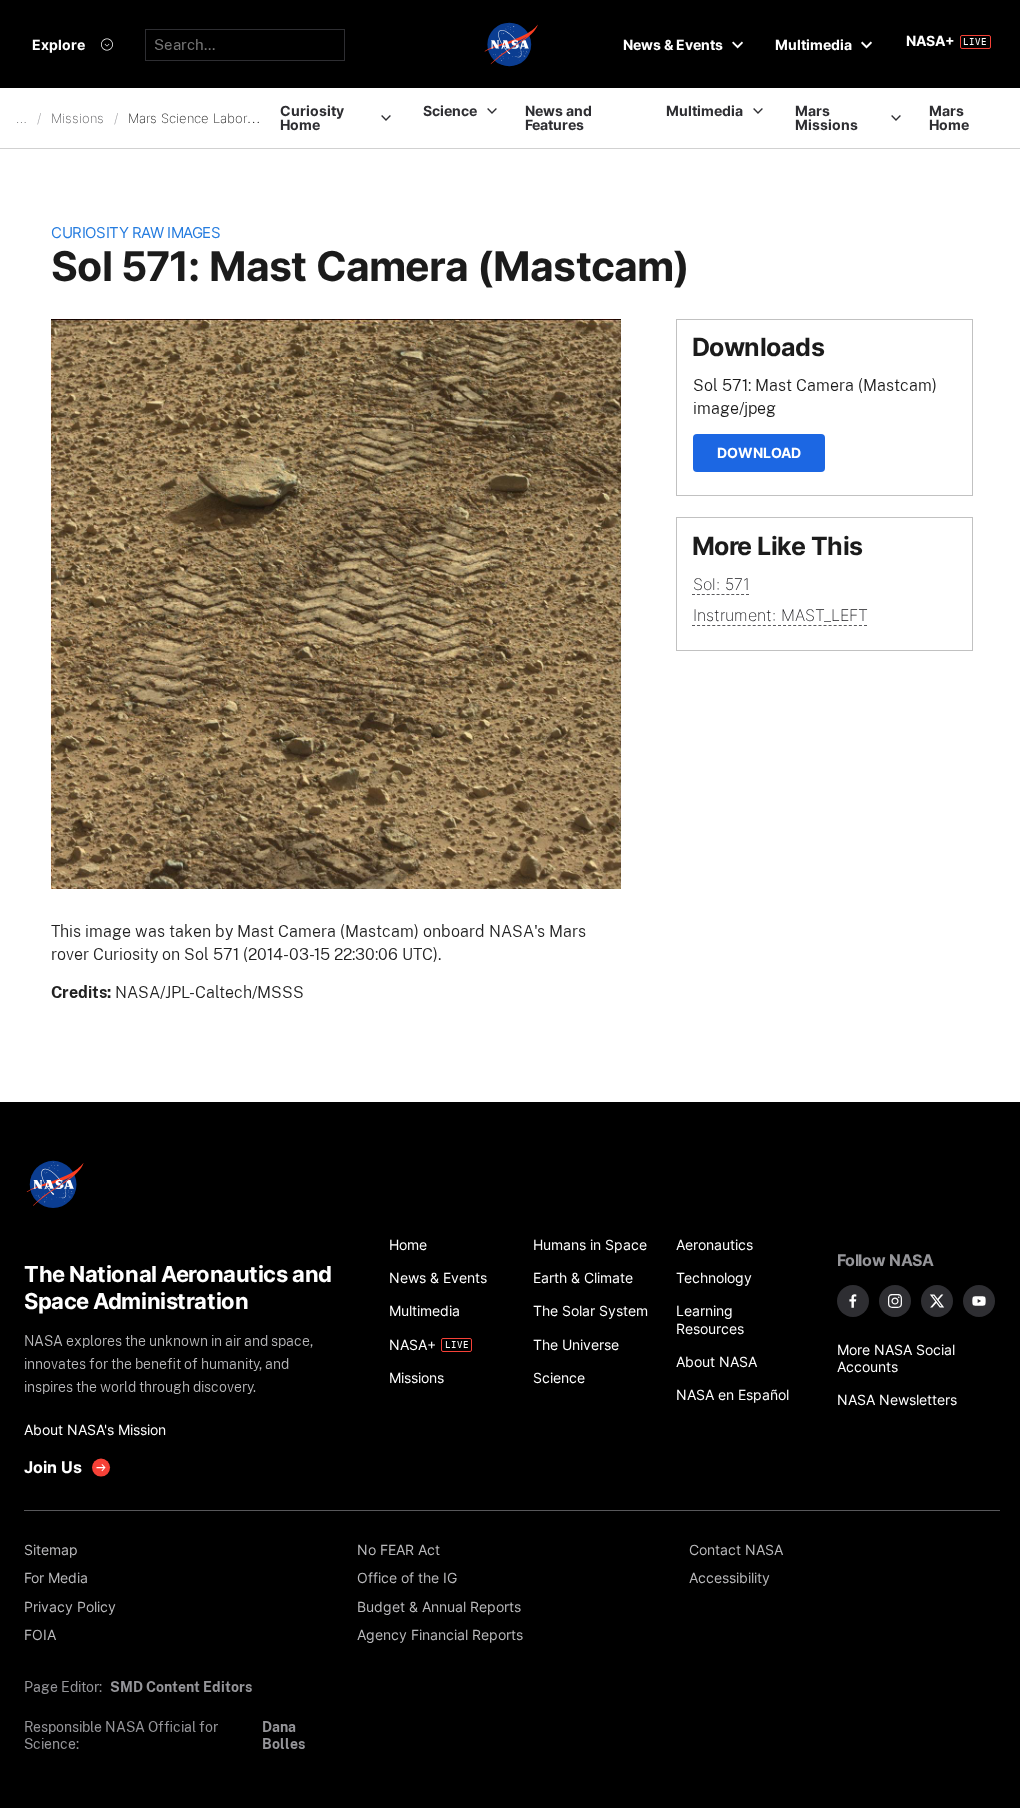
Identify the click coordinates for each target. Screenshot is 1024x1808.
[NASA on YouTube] (979, 1301)
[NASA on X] (937, 1301)
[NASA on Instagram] (895, 1301)
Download (759, 452)
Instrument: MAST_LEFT (780, 615)
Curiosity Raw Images (135, 233)
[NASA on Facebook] (853, 1301)
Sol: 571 (721, 584)
